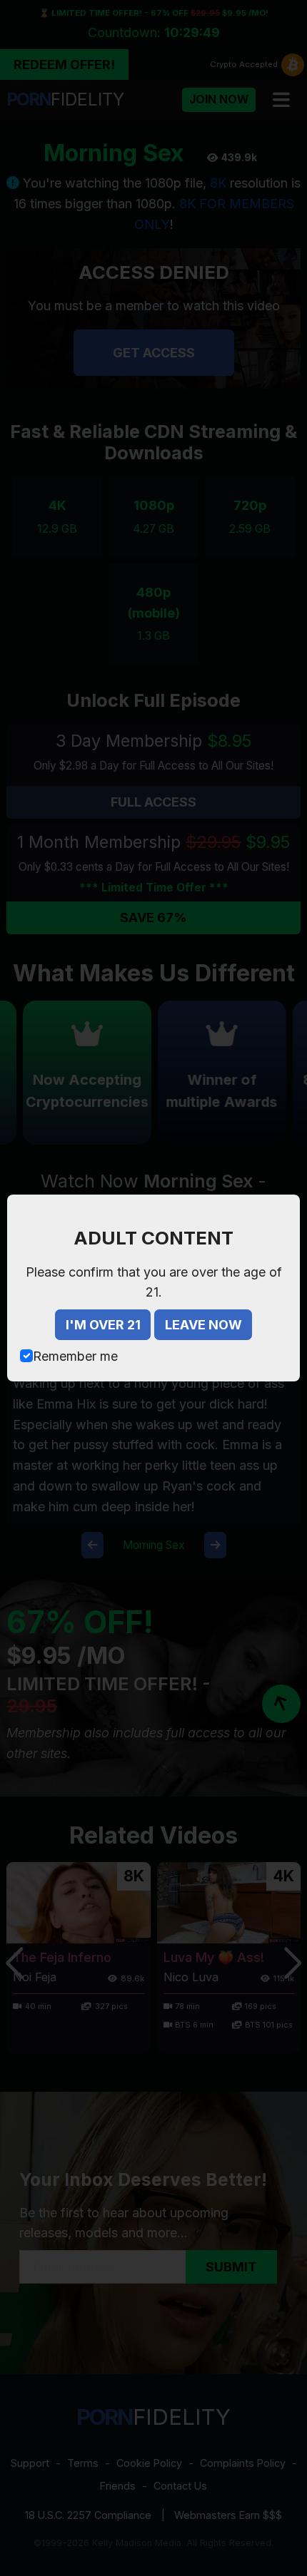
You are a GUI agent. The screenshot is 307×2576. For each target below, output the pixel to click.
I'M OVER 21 (103, 1325)
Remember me (75, 1356)
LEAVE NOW (203, 1325)
